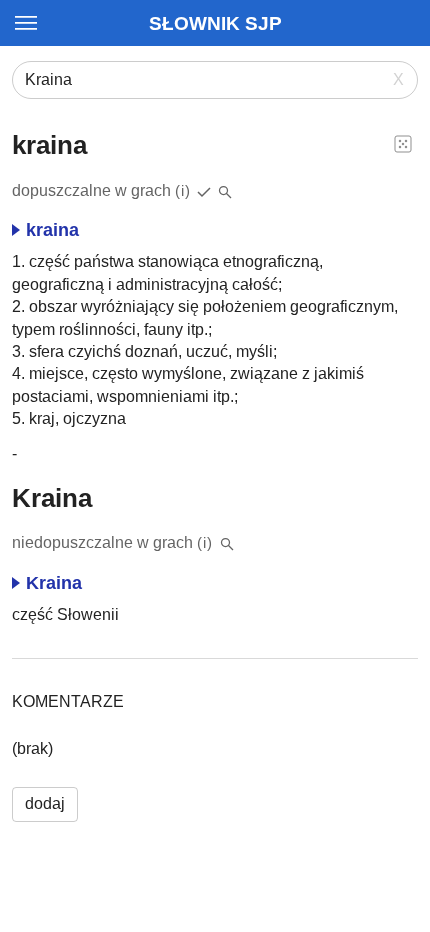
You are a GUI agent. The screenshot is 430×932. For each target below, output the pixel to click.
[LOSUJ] (403, 143)
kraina (52, 230)
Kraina (54, 583)
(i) (183, 190)
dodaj (45, 803)
